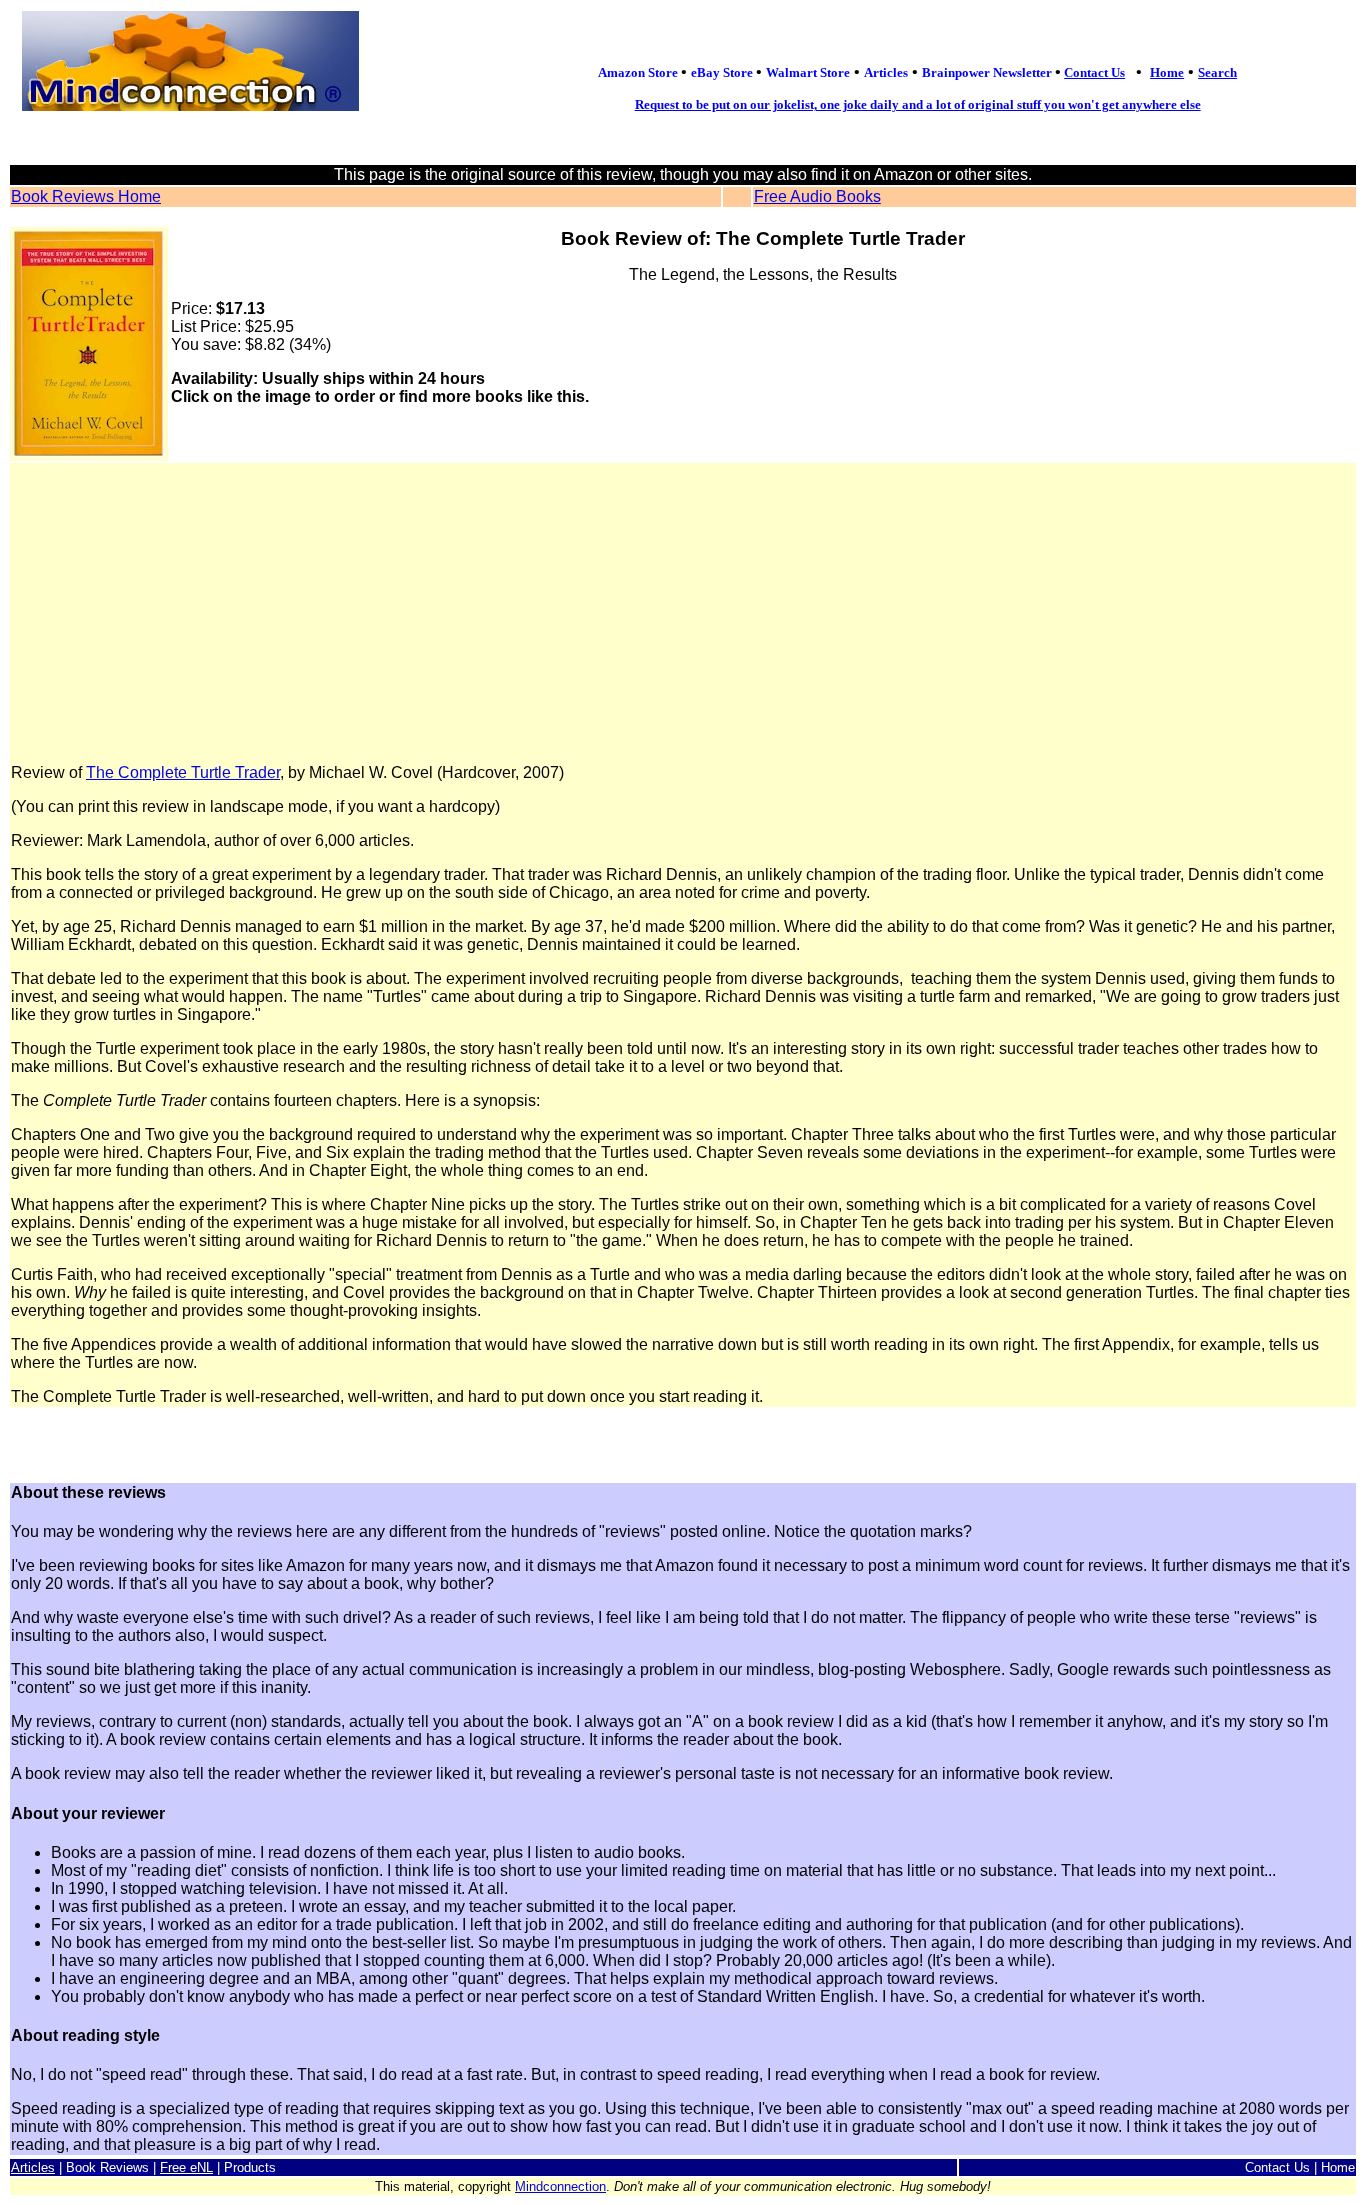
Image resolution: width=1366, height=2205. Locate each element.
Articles (33, 2167)
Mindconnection (560, 2186)
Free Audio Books (817, 196)
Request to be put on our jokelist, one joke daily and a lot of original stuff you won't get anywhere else (918, 104)
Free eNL (186, 2167)
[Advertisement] (683, 614)
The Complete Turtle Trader (183, 772)
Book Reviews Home (86, 196)
